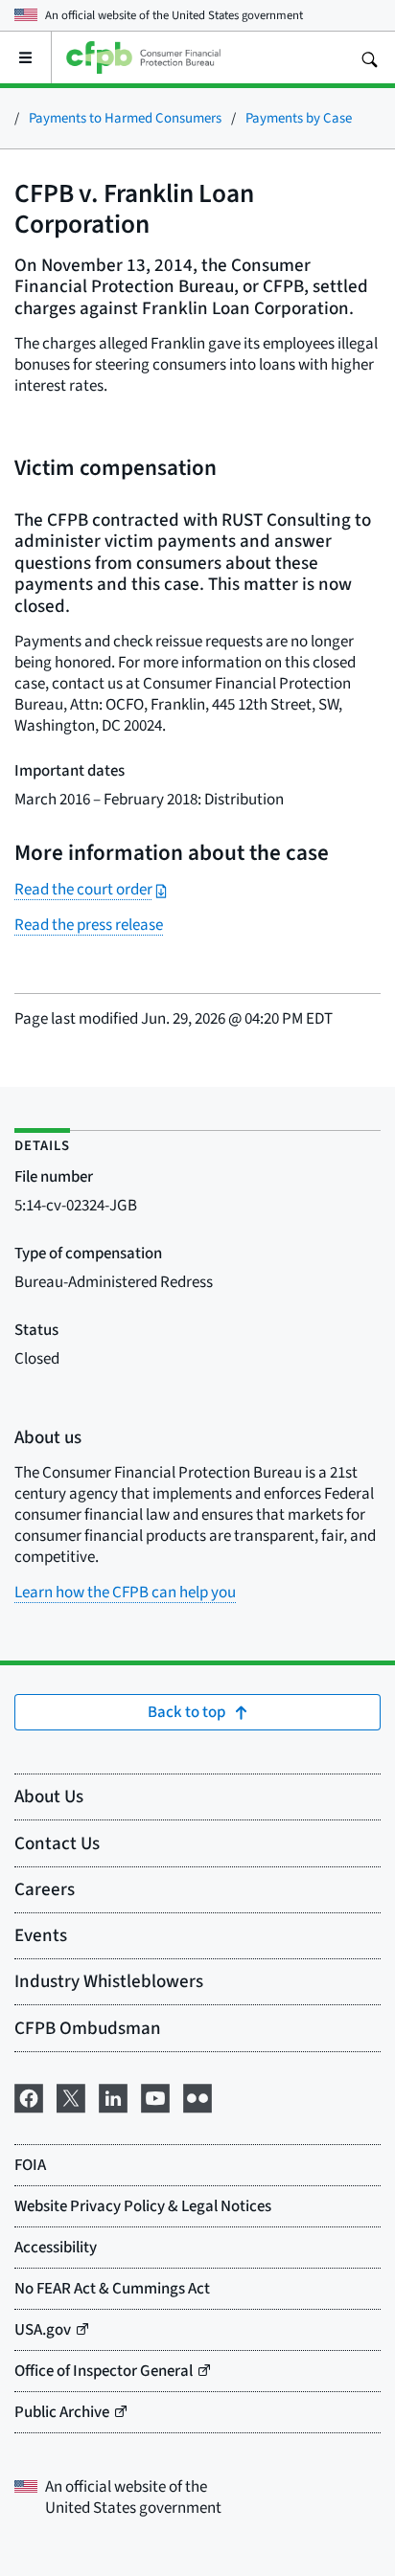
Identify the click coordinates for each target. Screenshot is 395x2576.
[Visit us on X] (71, 2095)
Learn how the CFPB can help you (125, 1592)
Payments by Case (299, 117)
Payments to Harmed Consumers (125, 117)
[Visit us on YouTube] (155, 2095)
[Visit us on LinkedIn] (113, 2095)
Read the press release (89, 925)
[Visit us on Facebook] (29, 2095)
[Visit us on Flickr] (197, 2095)
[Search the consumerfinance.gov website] (369, 57)
